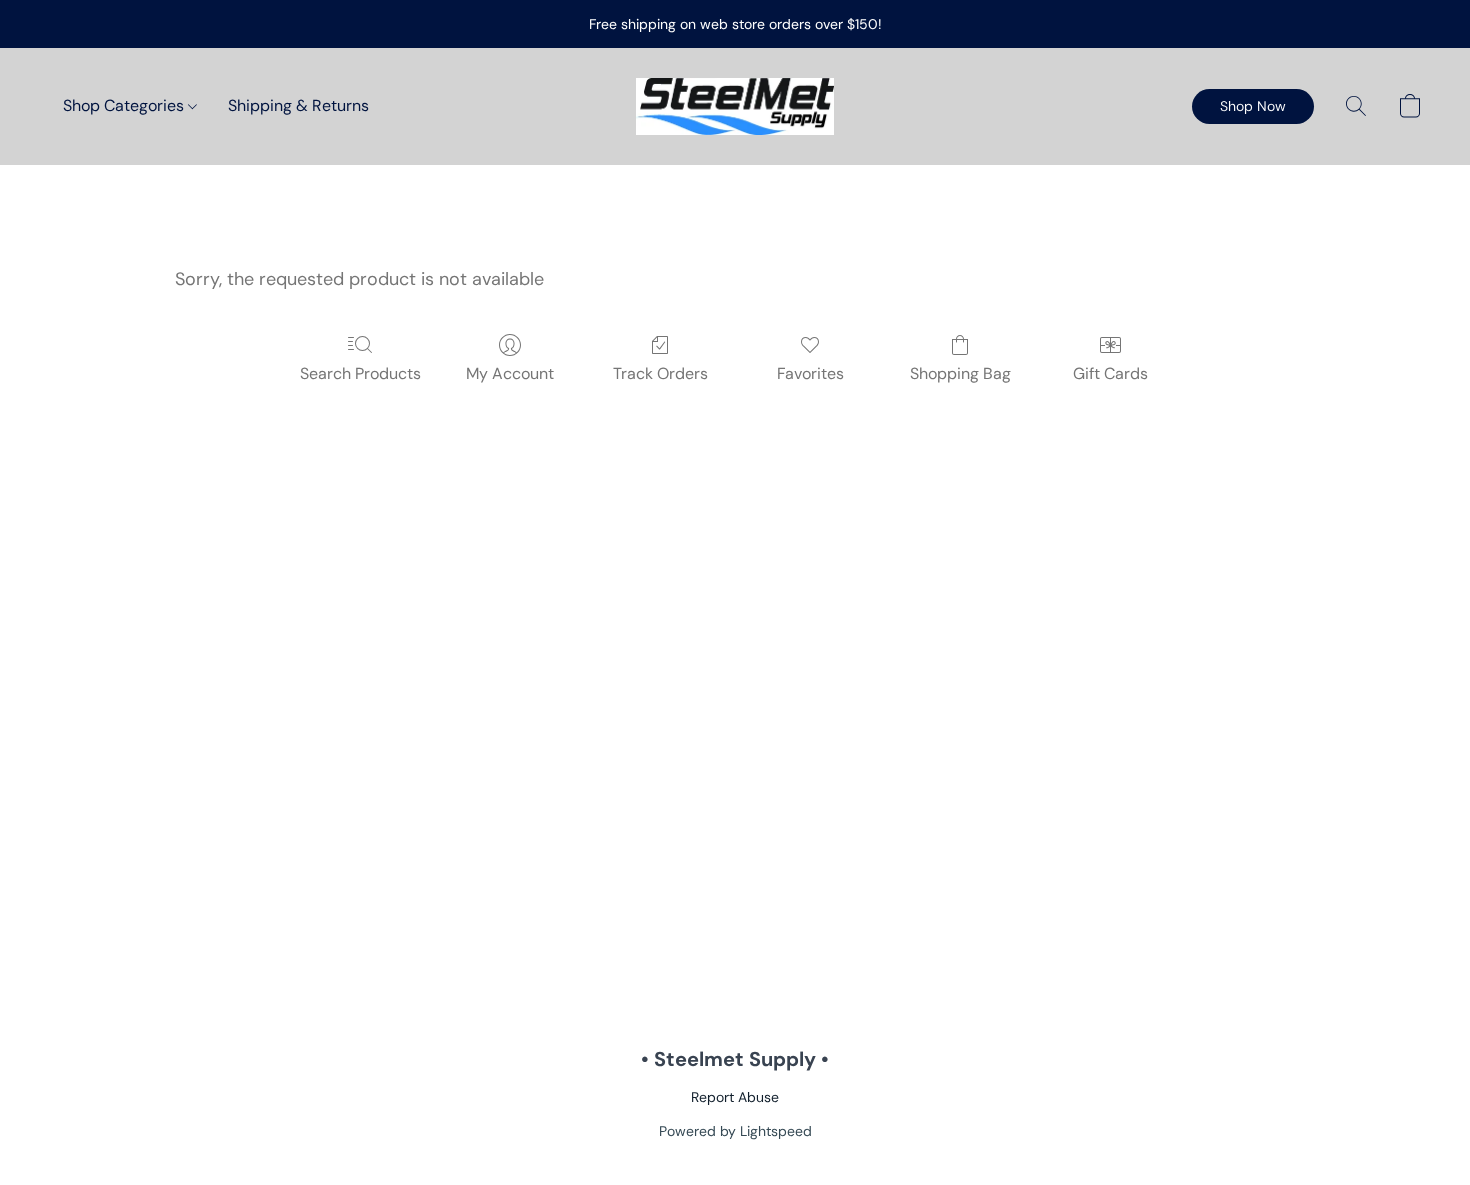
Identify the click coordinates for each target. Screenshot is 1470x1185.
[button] (735, 106)
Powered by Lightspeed (735, 1131)
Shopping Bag (960, 373)
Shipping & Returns (298, 105)
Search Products (360, 373)
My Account (510, 373)
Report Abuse (735, 1097)
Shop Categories (125, 105)
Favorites (810, 373)
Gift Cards (1110, 373)
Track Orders (660, 373)
